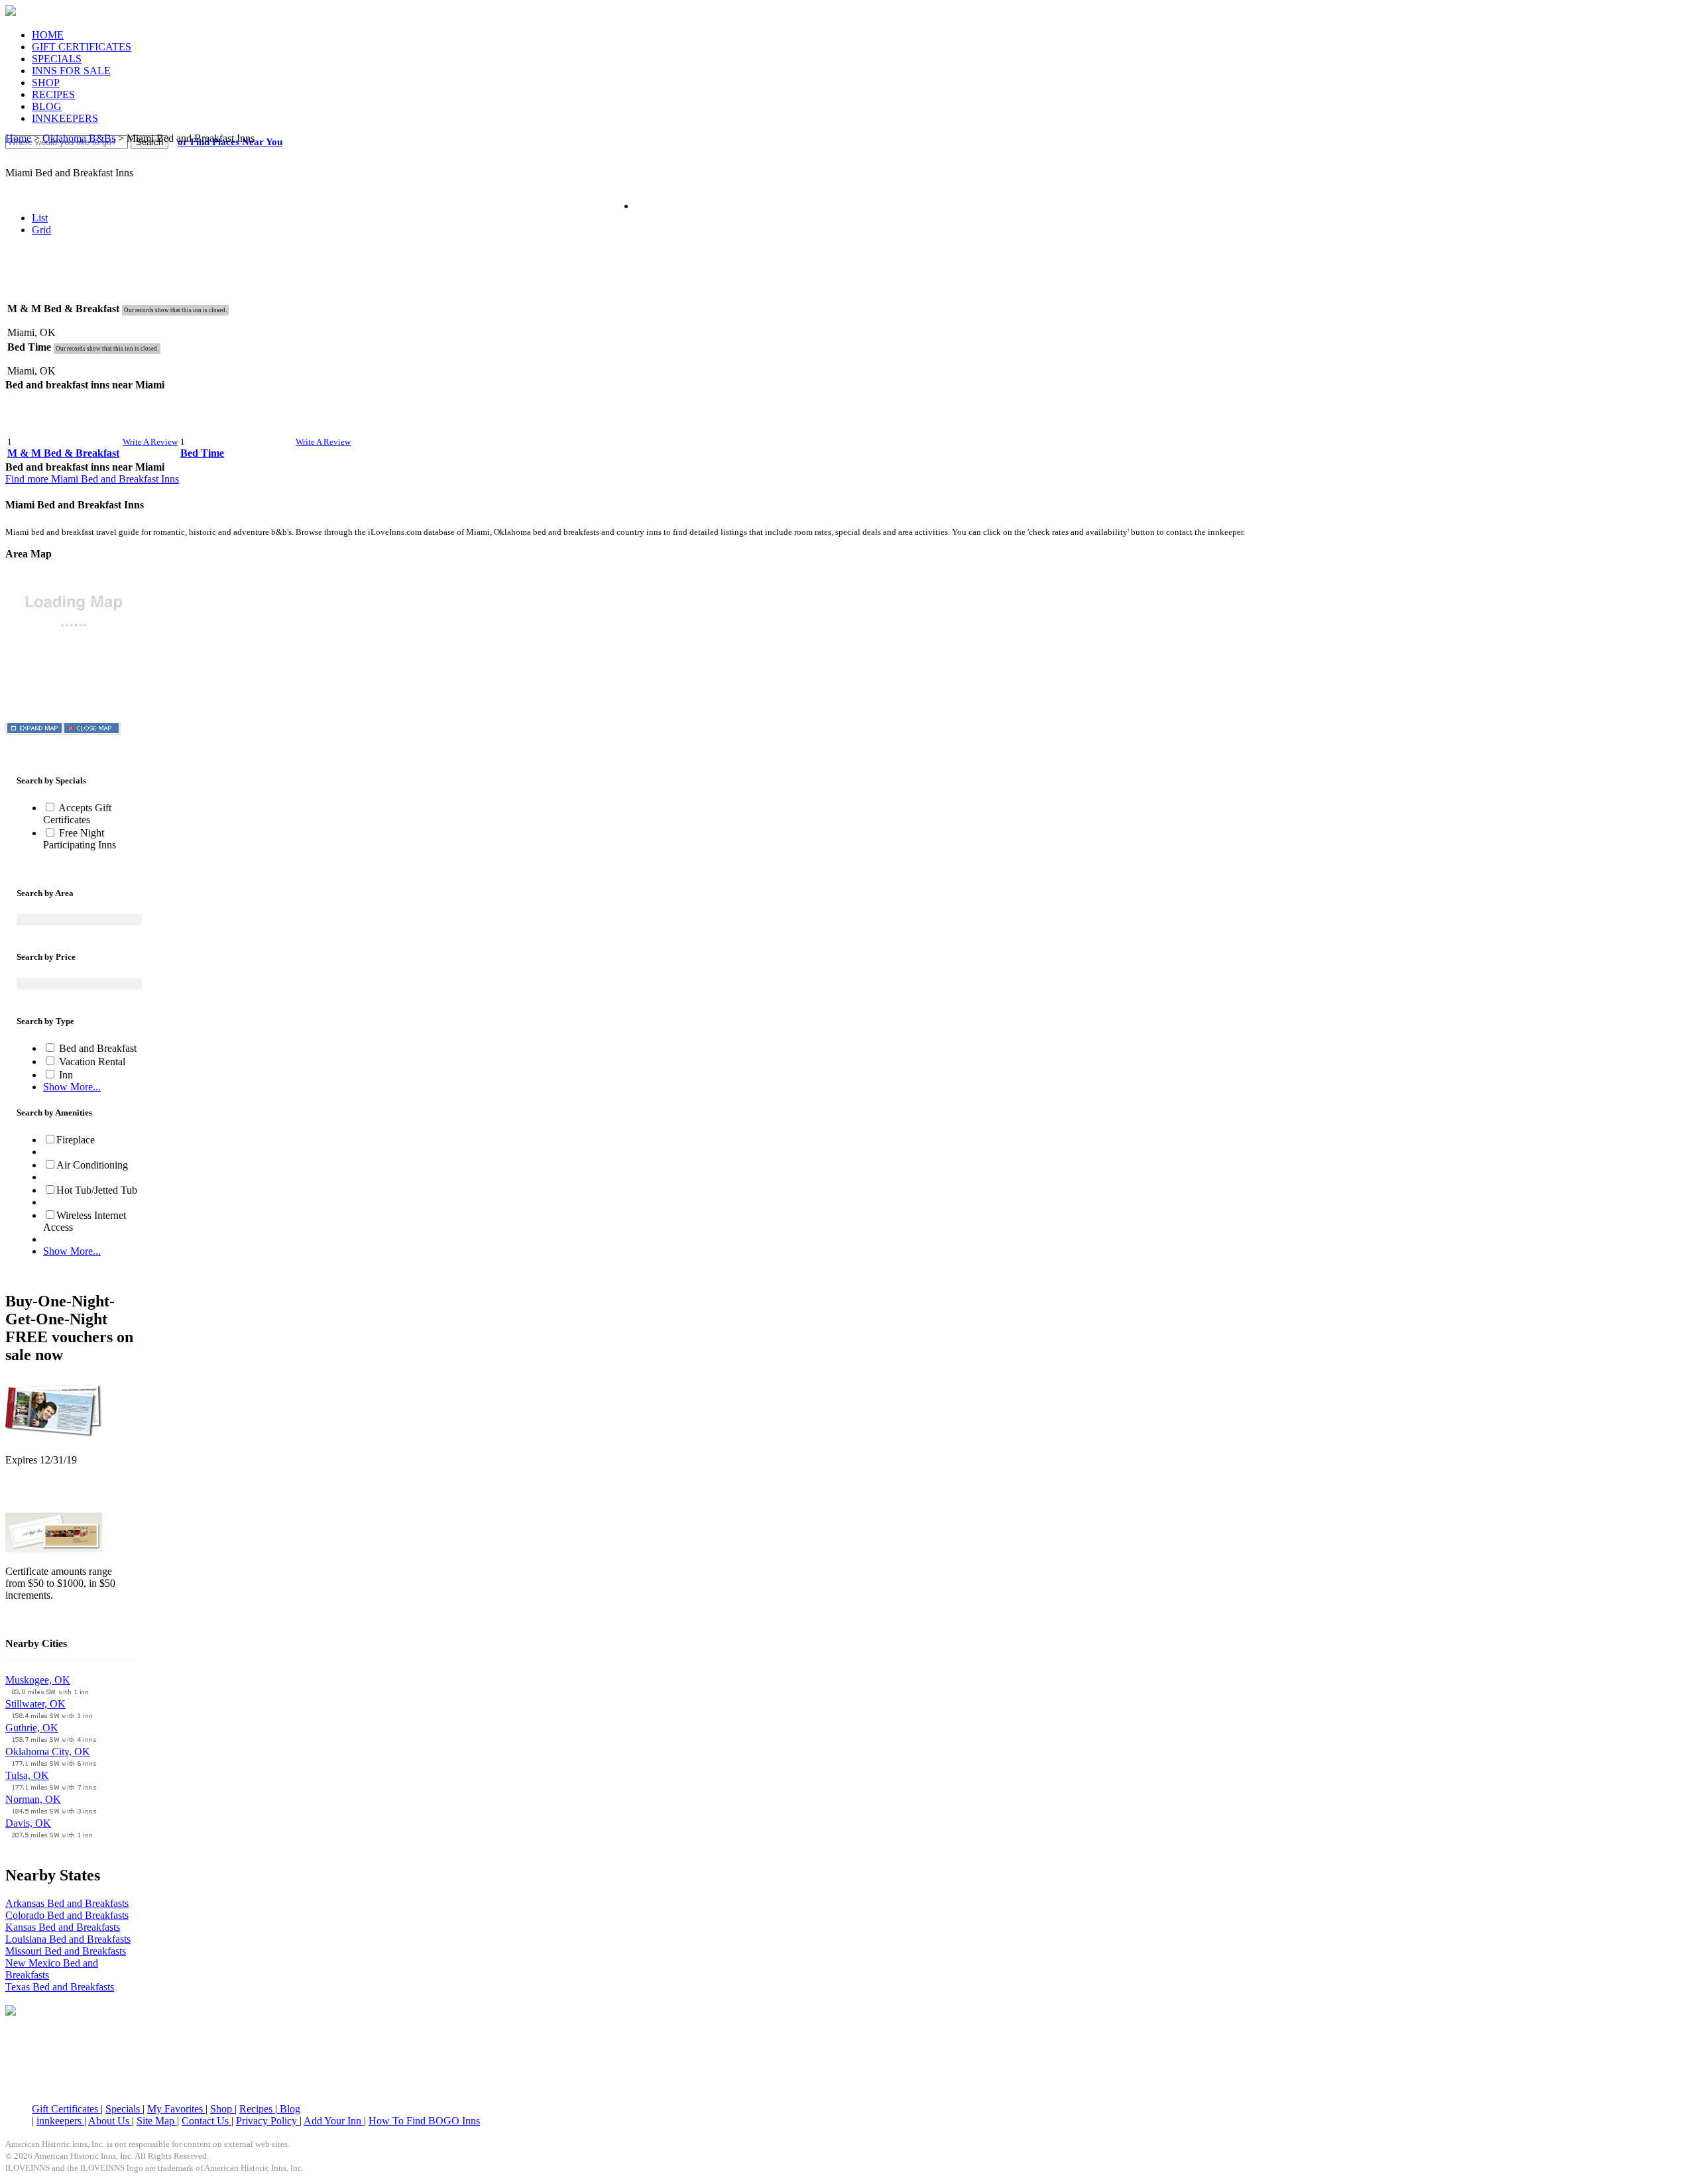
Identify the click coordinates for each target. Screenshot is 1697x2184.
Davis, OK (28, 1823)
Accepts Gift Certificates (77, 814)
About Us (110, 2121)
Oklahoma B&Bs (79, 138)
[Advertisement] (848, 278)
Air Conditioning (92, 1165)
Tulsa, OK (27, 1775)
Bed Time (202, 453)
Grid (41, 230)
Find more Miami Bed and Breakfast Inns (92, 479)
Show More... (72, 1087)
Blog (289, 2109)
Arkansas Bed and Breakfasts (67, 1903)
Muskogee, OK (38, 1680)
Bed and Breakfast (96, 1048)
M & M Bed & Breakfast (63, 453)
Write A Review (150, 442)
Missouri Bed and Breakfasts (66, 1951)
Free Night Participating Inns (80, 839)
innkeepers (60, 2121)
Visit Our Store (37, 1494)
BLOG (47, 106)
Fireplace (76, 1140)
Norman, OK (33, 1799)
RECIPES (53, 94)
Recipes (257, 2109)
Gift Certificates (66, 2109)
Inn (65, 1075)
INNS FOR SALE (71, 71)
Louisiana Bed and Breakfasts (68, 1939)
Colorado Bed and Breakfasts (67, 1915)
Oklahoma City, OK (48, 1752)
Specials (124, 2109)
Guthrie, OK (32, 1728)
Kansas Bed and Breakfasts (63, 1927)
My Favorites (176, 2109)
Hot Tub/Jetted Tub (97, 1190)
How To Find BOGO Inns (424, 2121)
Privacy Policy (268, 2121)
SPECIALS (57, 59)
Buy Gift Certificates (49, 1618)
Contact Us (206, 2121)
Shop (222, 2109)
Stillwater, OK (35, 1704)
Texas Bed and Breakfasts (60, 1987)
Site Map (157, 2121)
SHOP (46, 83)
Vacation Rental (91, 1062)
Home (18, 138)
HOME (48, 35)
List (40, 218)
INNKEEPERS (65, 118)
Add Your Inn (334, 2121)
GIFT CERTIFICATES (82, 47)
